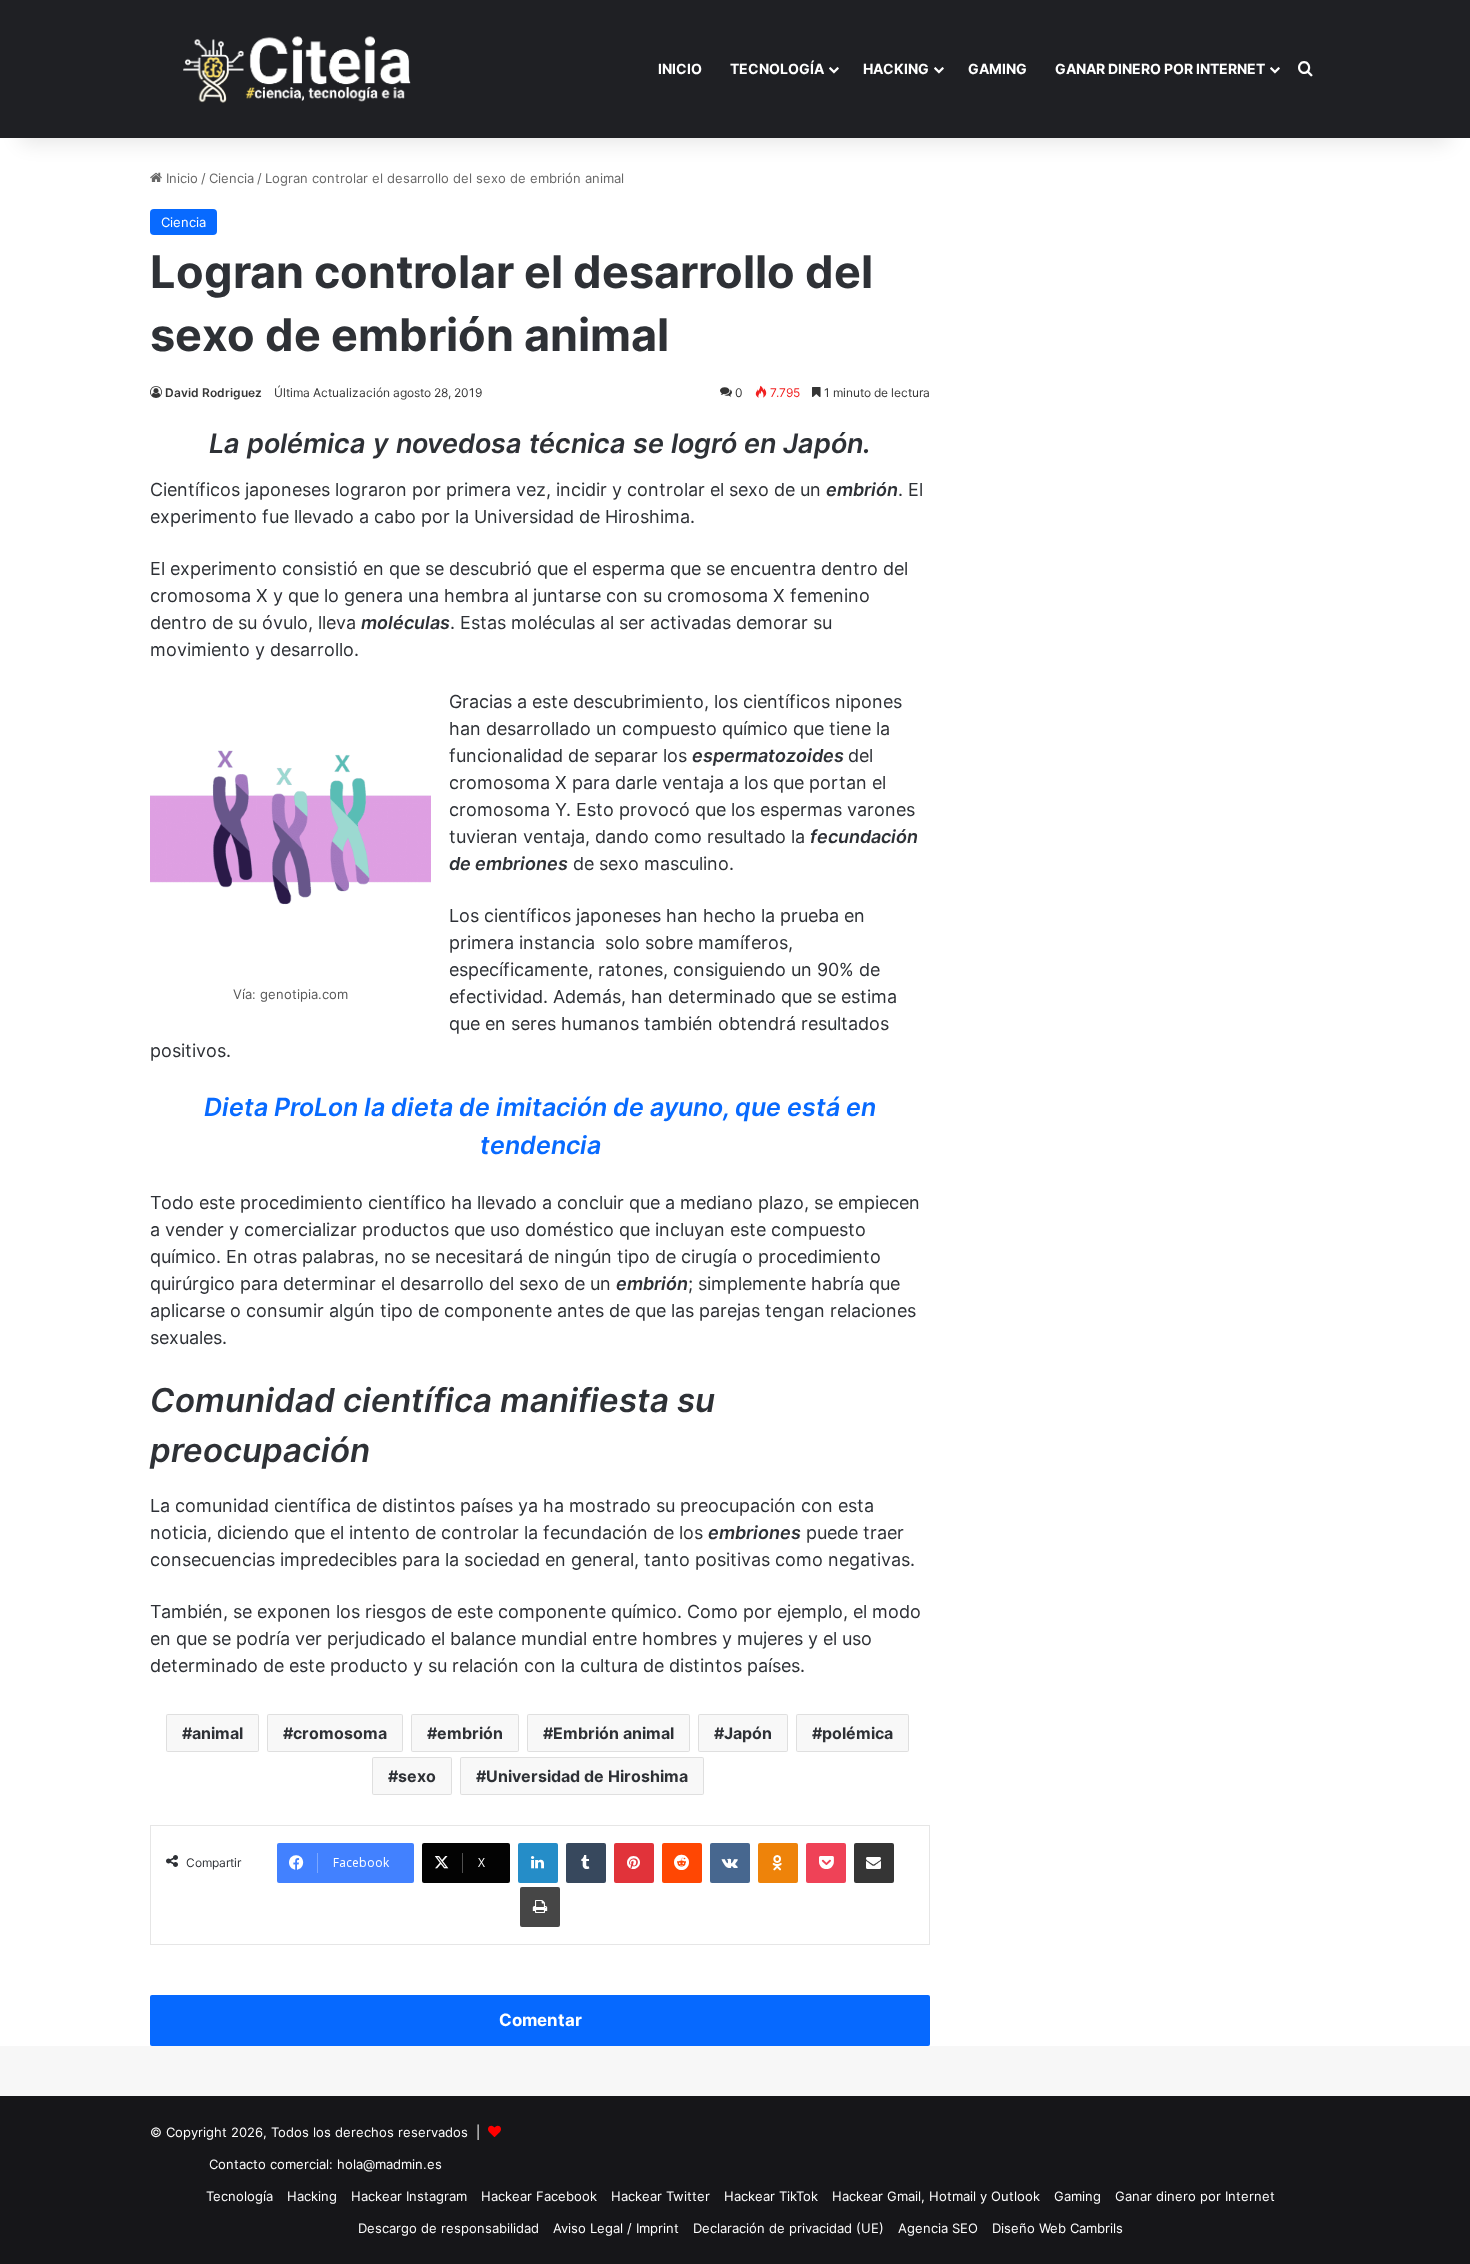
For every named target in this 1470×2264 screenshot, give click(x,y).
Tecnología (777, 68)
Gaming (997, 68)
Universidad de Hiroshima (587, 1776)
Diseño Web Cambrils (1057, 2228)
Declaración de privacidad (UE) (788, 2228)
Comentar (540, 2020)
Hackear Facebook (539, 2196)
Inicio (680, 68)
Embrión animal (613, 1733)
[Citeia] (299, 69)
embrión (470, 1733)
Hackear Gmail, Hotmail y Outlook (936, 2196)
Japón (748, 1733)
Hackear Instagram (409, 2196)
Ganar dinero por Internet (1160, 68)
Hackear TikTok (771, 2196)
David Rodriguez (213, 392)
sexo (417, 1776)
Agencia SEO (938, 2228)
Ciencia (231, 178)
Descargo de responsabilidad (448, 2228)
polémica (857, 1733)
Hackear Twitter (660, 2196)
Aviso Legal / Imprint (616, 2228)
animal (217, 1733)
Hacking (896, 68)
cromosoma (340, 1733)
